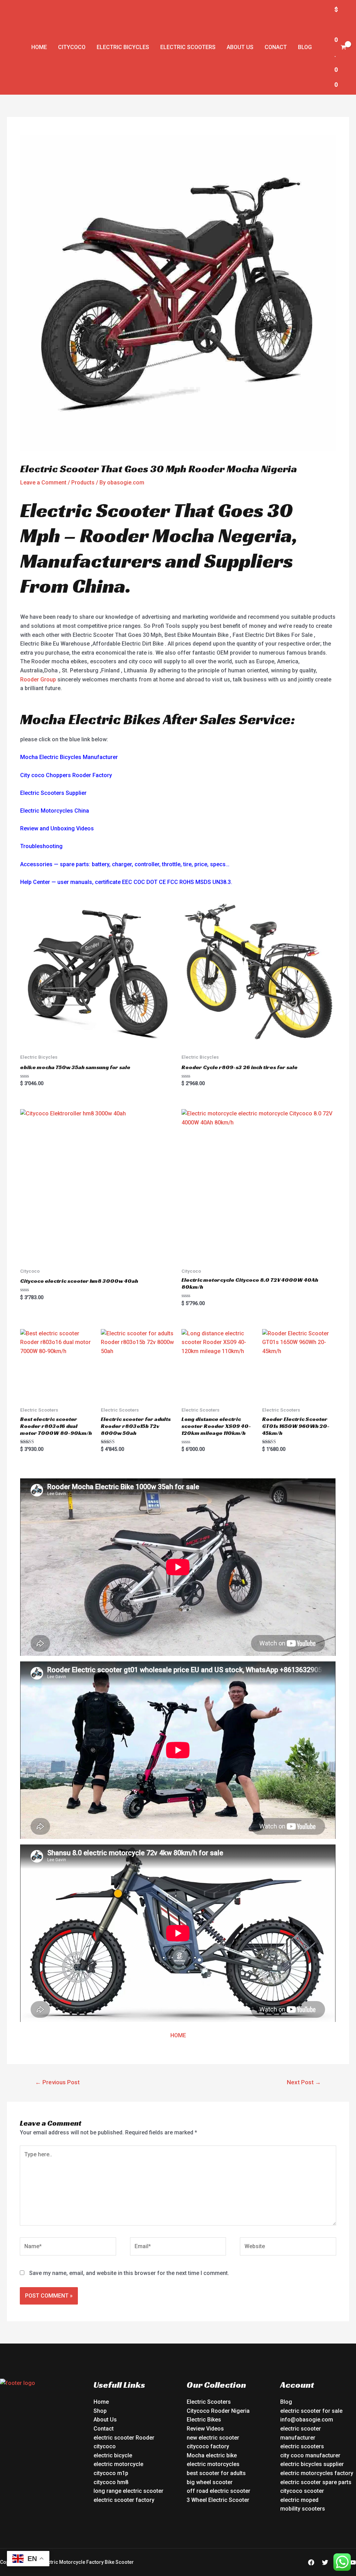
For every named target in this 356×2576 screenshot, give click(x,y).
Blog (305, 47)
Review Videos (205, 2429)
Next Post (304, 2082)
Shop (100, 2411)
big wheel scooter (210, 2482)
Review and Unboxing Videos (57, 828)
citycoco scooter (302, 2491)
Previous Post (57, 2082)
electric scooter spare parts (316, 2482)
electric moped (299, 2500)
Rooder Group (38, 679)
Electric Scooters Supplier (53, 793)
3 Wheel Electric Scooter (218, 2500)
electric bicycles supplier (312, 2464)
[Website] (288, 2248)
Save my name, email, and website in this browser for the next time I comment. (129, 2273)
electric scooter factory (124, 2500)
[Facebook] (311, 2562)
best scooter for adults (216, 2473)
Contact (104, 2429)
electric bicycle (113, 2455)
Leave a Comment (43, 483)
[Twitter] (325, 2562)
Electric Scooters (188, 47)
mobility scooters (303, 2509)
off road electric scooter (219, 2491)
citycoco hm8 (111, 2482)
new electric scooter (213, 2438)
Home (39, 47)
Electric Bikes (204, 2420)
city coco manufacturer (310, 2455)
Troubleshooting (41, 846)
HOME (178, 2035)
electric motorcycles (213, 2464)
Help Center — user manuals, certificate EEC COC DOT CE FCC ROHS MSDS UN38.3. (126, 882)
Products (83, 483)
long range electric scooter (128, 2491)
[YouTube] (353, 2562)
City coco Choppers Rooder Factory (66, 775)
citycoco (105, 2446)
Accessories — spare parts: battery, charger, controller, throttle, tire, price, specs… (125, 864)
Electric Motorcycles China (55, 811)
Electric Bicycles (123, 47)
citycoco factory (208, 2446)
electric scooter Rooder (124, 2438)
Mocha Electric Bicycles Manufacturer (69, 757)
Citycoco (72, 47)
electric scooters (302, 2446)
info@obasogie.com (307, 2420)
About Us (240, 47)
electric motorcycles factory (317, 2473)
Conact (276, 47)
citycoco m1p (111, 2473)
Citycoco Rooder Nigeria (218, 2411)
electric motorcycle (118, 2464)
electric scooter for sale (311, 2411)
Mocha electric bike (212, 2455)
